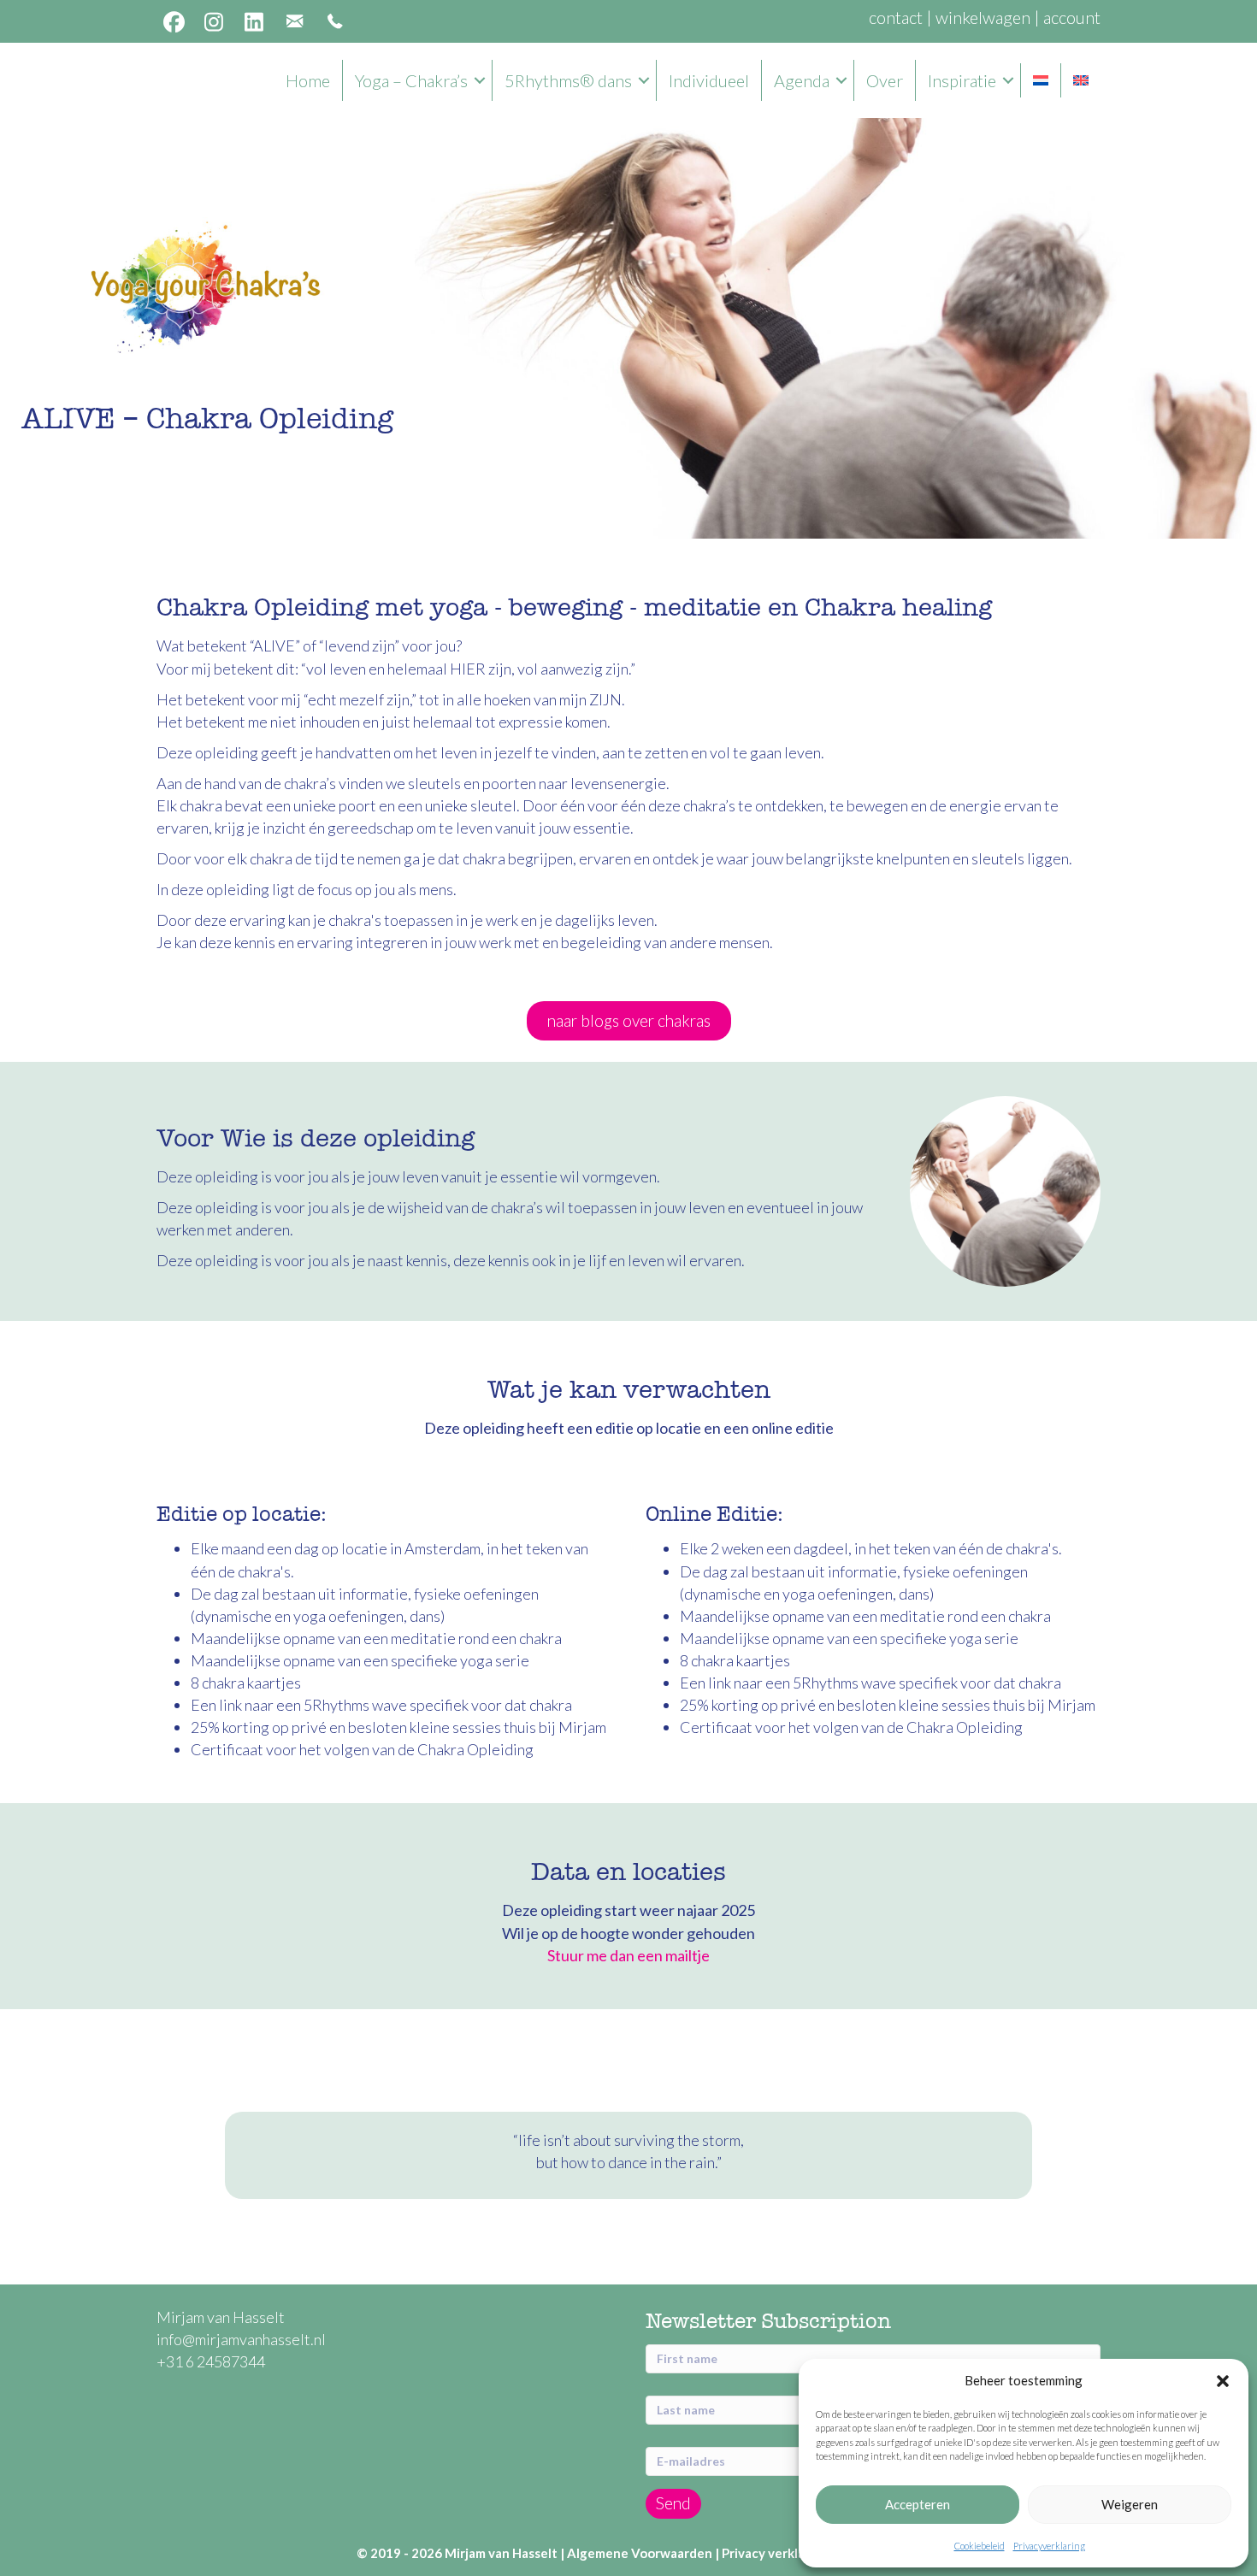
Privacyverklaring (1049, 2546)
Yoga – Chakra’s (411, 80)
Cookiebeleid (980, 2546)
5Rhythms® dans (568, 80)
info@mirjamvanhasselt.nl (242, 2339)
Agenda (802, 80)
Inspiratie (962, 80)
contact (896, 17)
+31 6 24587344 (211, 2361)
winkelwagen (983, 17)
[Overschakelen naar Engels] (1081, 80)
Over (885, 80)
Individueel (709, 80)
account (1072, 17)
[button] (1223, 2381)
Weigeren (1130, 2504)
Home (308, 80)
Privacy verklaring (775, 2553)
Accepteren (918, 2504)
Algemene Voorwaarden (640, 2553)
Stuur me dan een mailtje (628, 1955)
